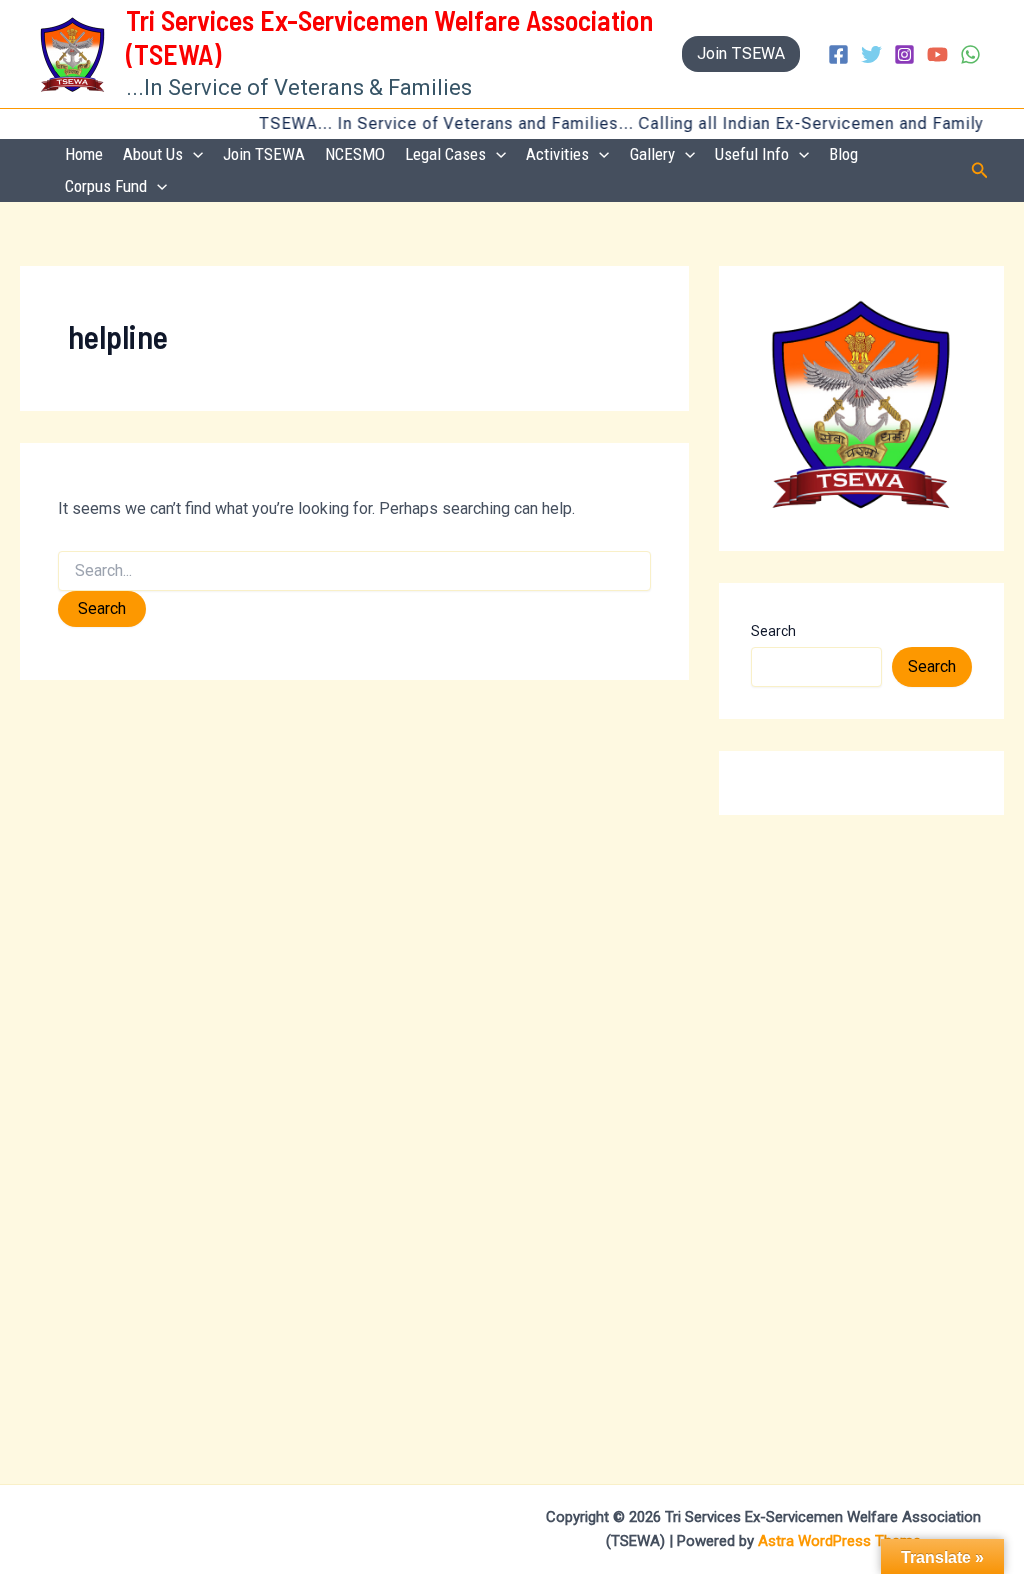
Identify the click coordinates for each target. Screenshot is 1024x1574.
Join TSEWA (264, 154)
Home (84, 154)
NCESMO (355, 154)
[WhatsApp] (970, 54)
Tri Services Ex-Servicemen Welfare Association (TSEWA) (389, 37)
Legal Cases (445, 154)
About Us (153, 154)
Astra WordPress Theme (839, 1541)
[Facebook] (838, 54)
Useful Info (752, 154)
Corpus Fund (106, 186)
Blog (843, 154)
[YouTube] (937, 54)
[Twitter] (871, 54)
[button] (741, 54)
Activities (557, 154)
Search (773, 631)
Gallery (652, 154)
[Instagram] (904, 54)
